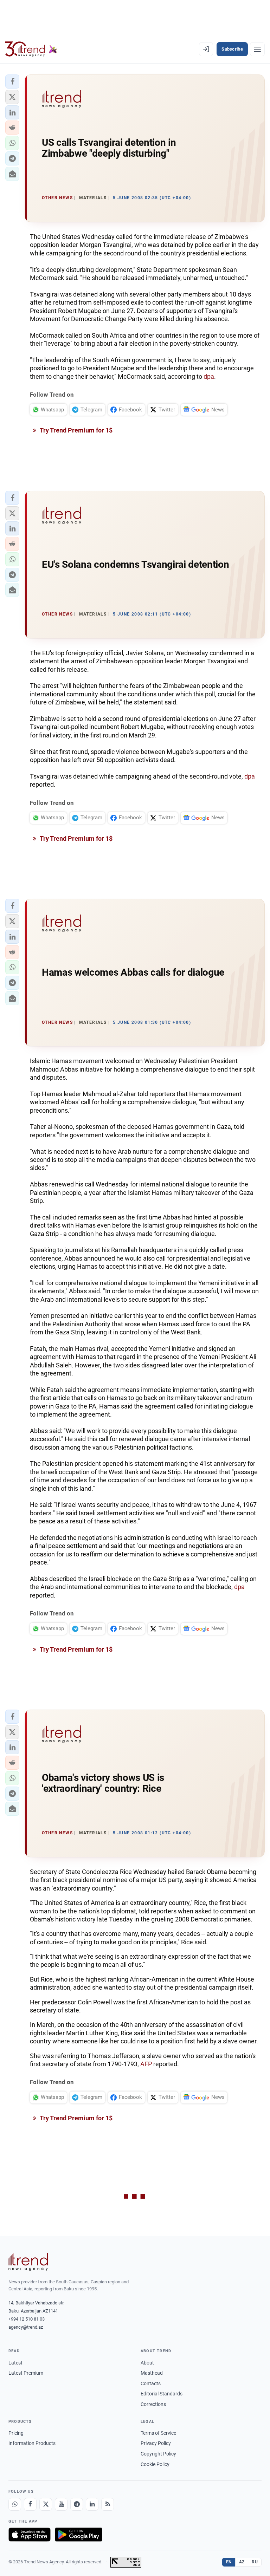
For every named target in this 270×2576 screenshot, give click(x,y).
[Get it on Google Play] (79, 2535)
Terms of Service (158, 2433)
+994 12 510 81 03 (27, 2319)
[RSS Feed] (108, 2504)
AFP (146, 2064)
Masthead (152, 2373)
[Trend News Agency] (28, 2262)
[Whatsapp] (15, 2504)
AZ (242, 2562)
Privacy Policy (156, 2443)
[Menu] (257, 49)
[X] (46, 2504)
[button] (12, 82)
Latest (15, 2363)
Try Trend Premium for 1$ (76, 430)
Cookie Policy (155, 2464)
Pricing (16, 2433)
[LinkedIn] (92, 2504)
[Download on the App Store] (30, 2535)
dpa (209, 376)
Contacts (151, 2383)
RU (255, 2562)
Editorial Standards (162, 2394)
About (147, 2363)
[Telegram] (77, 2504)
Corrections (153, 2404)
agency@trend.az (26, 2327)
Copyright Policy (158, 2454)
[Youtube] (61, 2504)
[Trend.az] (31, 49)
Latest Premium (26, 2373)
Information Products (32, 2443)
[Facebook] (30, 2504)
